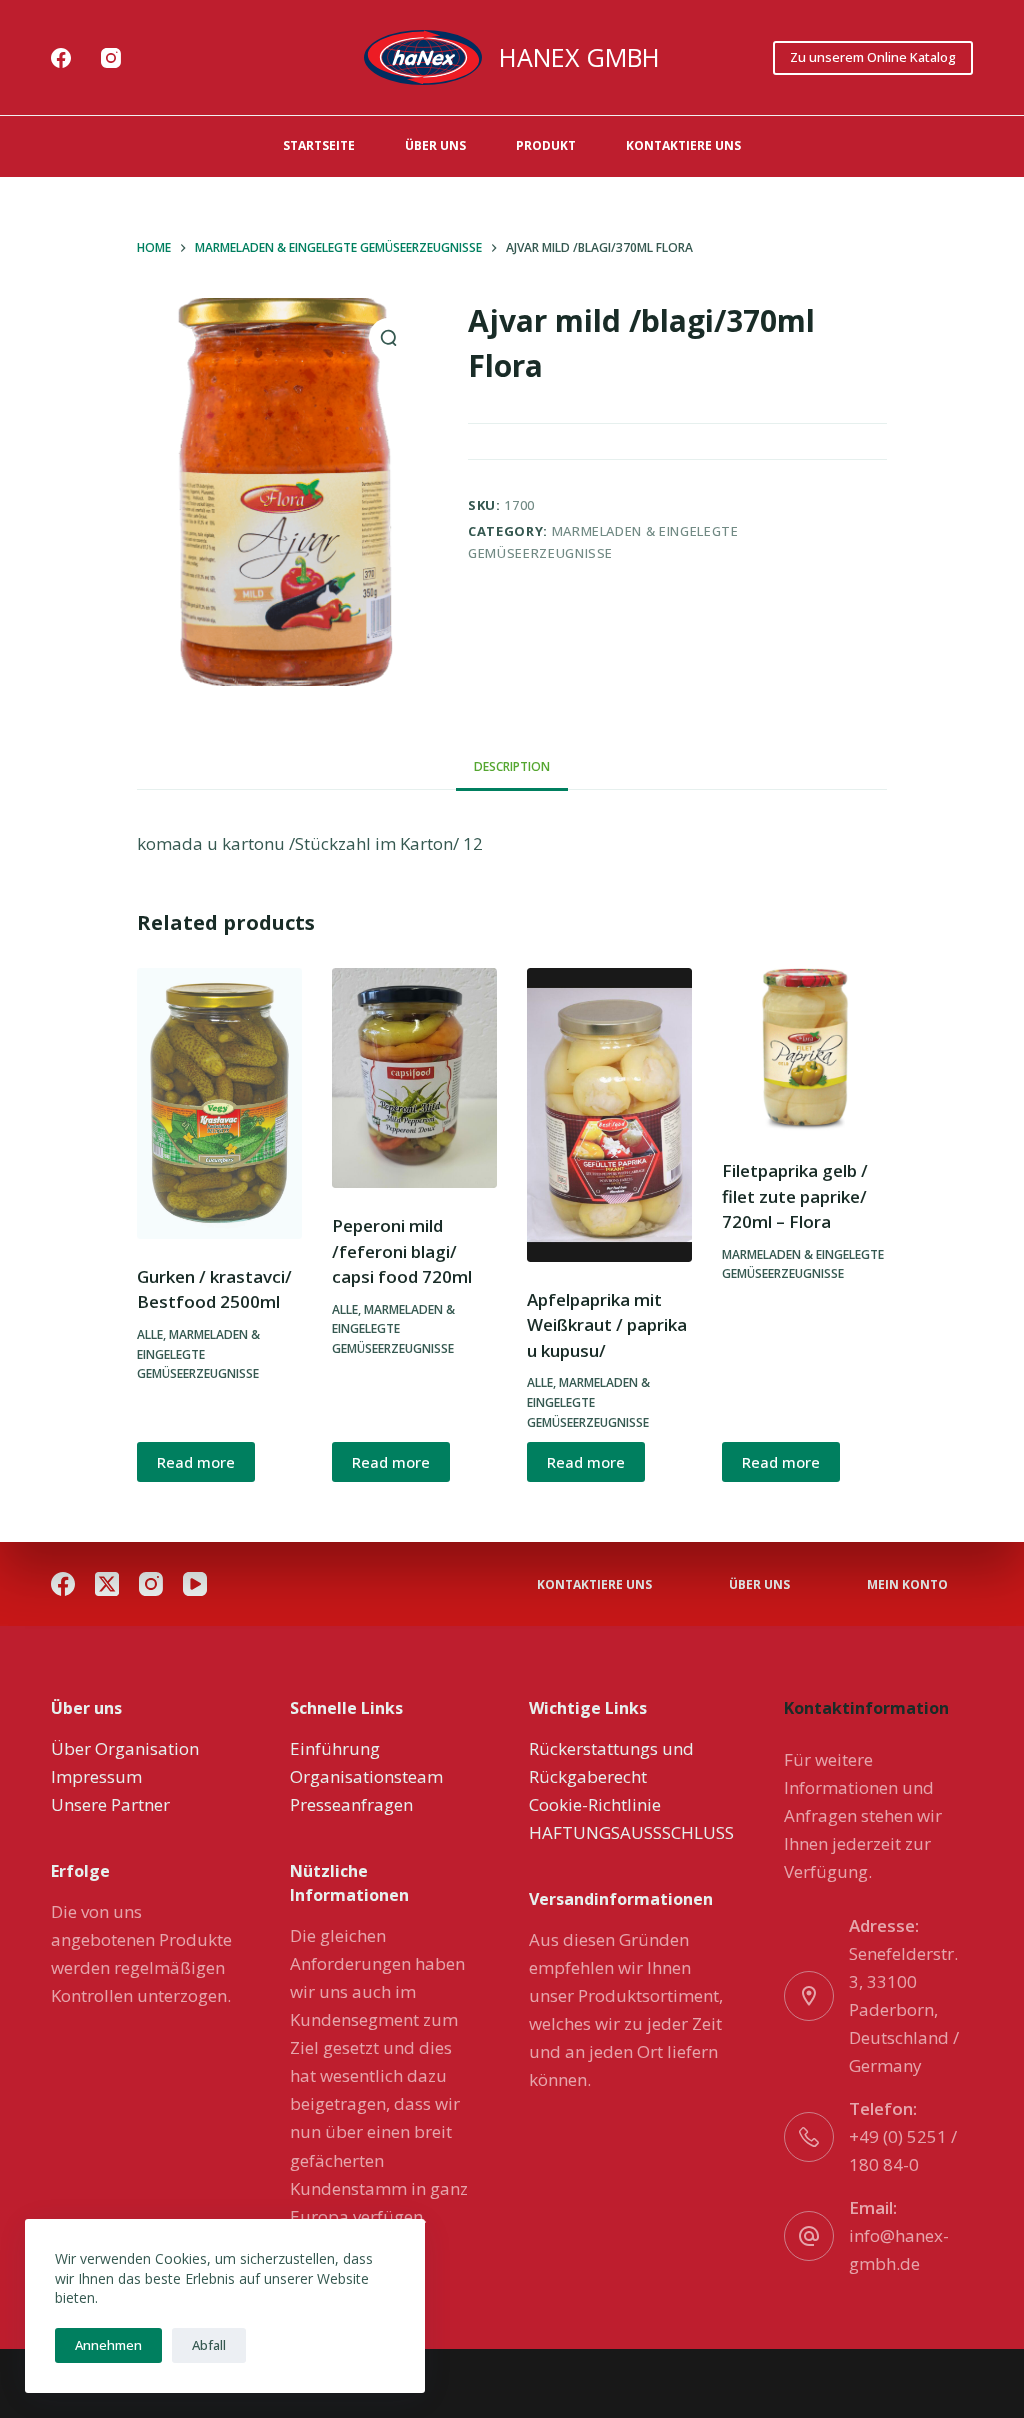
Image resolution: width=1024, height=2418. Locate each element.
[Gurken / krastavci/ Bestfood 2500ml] (219, 1103)
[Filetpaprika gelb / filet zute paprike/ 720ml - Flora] (804, 1050)
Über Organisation (125, 1748)
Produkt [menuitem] (546, 145)
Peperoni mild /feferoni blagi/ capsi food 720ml (402, 1251)
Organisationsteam (366, 1776)
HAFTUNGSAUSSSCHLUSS (631, 1832)
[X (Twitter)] (107, 1584)
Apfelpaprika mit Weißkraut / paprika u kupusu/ (607, 1325)
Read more (196, 1462)
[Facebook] (61, 58)
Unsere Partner (110, 1804)
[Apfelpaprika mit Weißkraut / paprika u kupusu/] (609, 1114)
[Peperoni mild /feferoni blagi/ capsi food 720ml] (414, 1078)
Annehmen (108, 2345)
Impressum (96, 1776)
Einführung (335, 1748)
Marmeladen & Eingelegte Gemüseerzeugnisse (198, 1354)
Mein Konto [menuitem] (907, 1585)
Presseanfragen (351, 1804)
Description (512, 766)
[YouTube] (195, 1584)
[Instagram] (111, 58)
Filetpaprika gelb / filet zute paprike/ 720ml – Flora (795, 1196)
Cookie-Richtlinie (595, 1804)
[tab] (512, 767)
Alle (150, 1334)
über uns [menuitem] (435, 145)
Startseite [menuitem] (319, 145)
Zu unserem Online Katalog (873, 57)
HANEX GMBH (579, 57)
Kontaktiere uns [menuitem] (683, 145)
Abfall (209, 2345)
